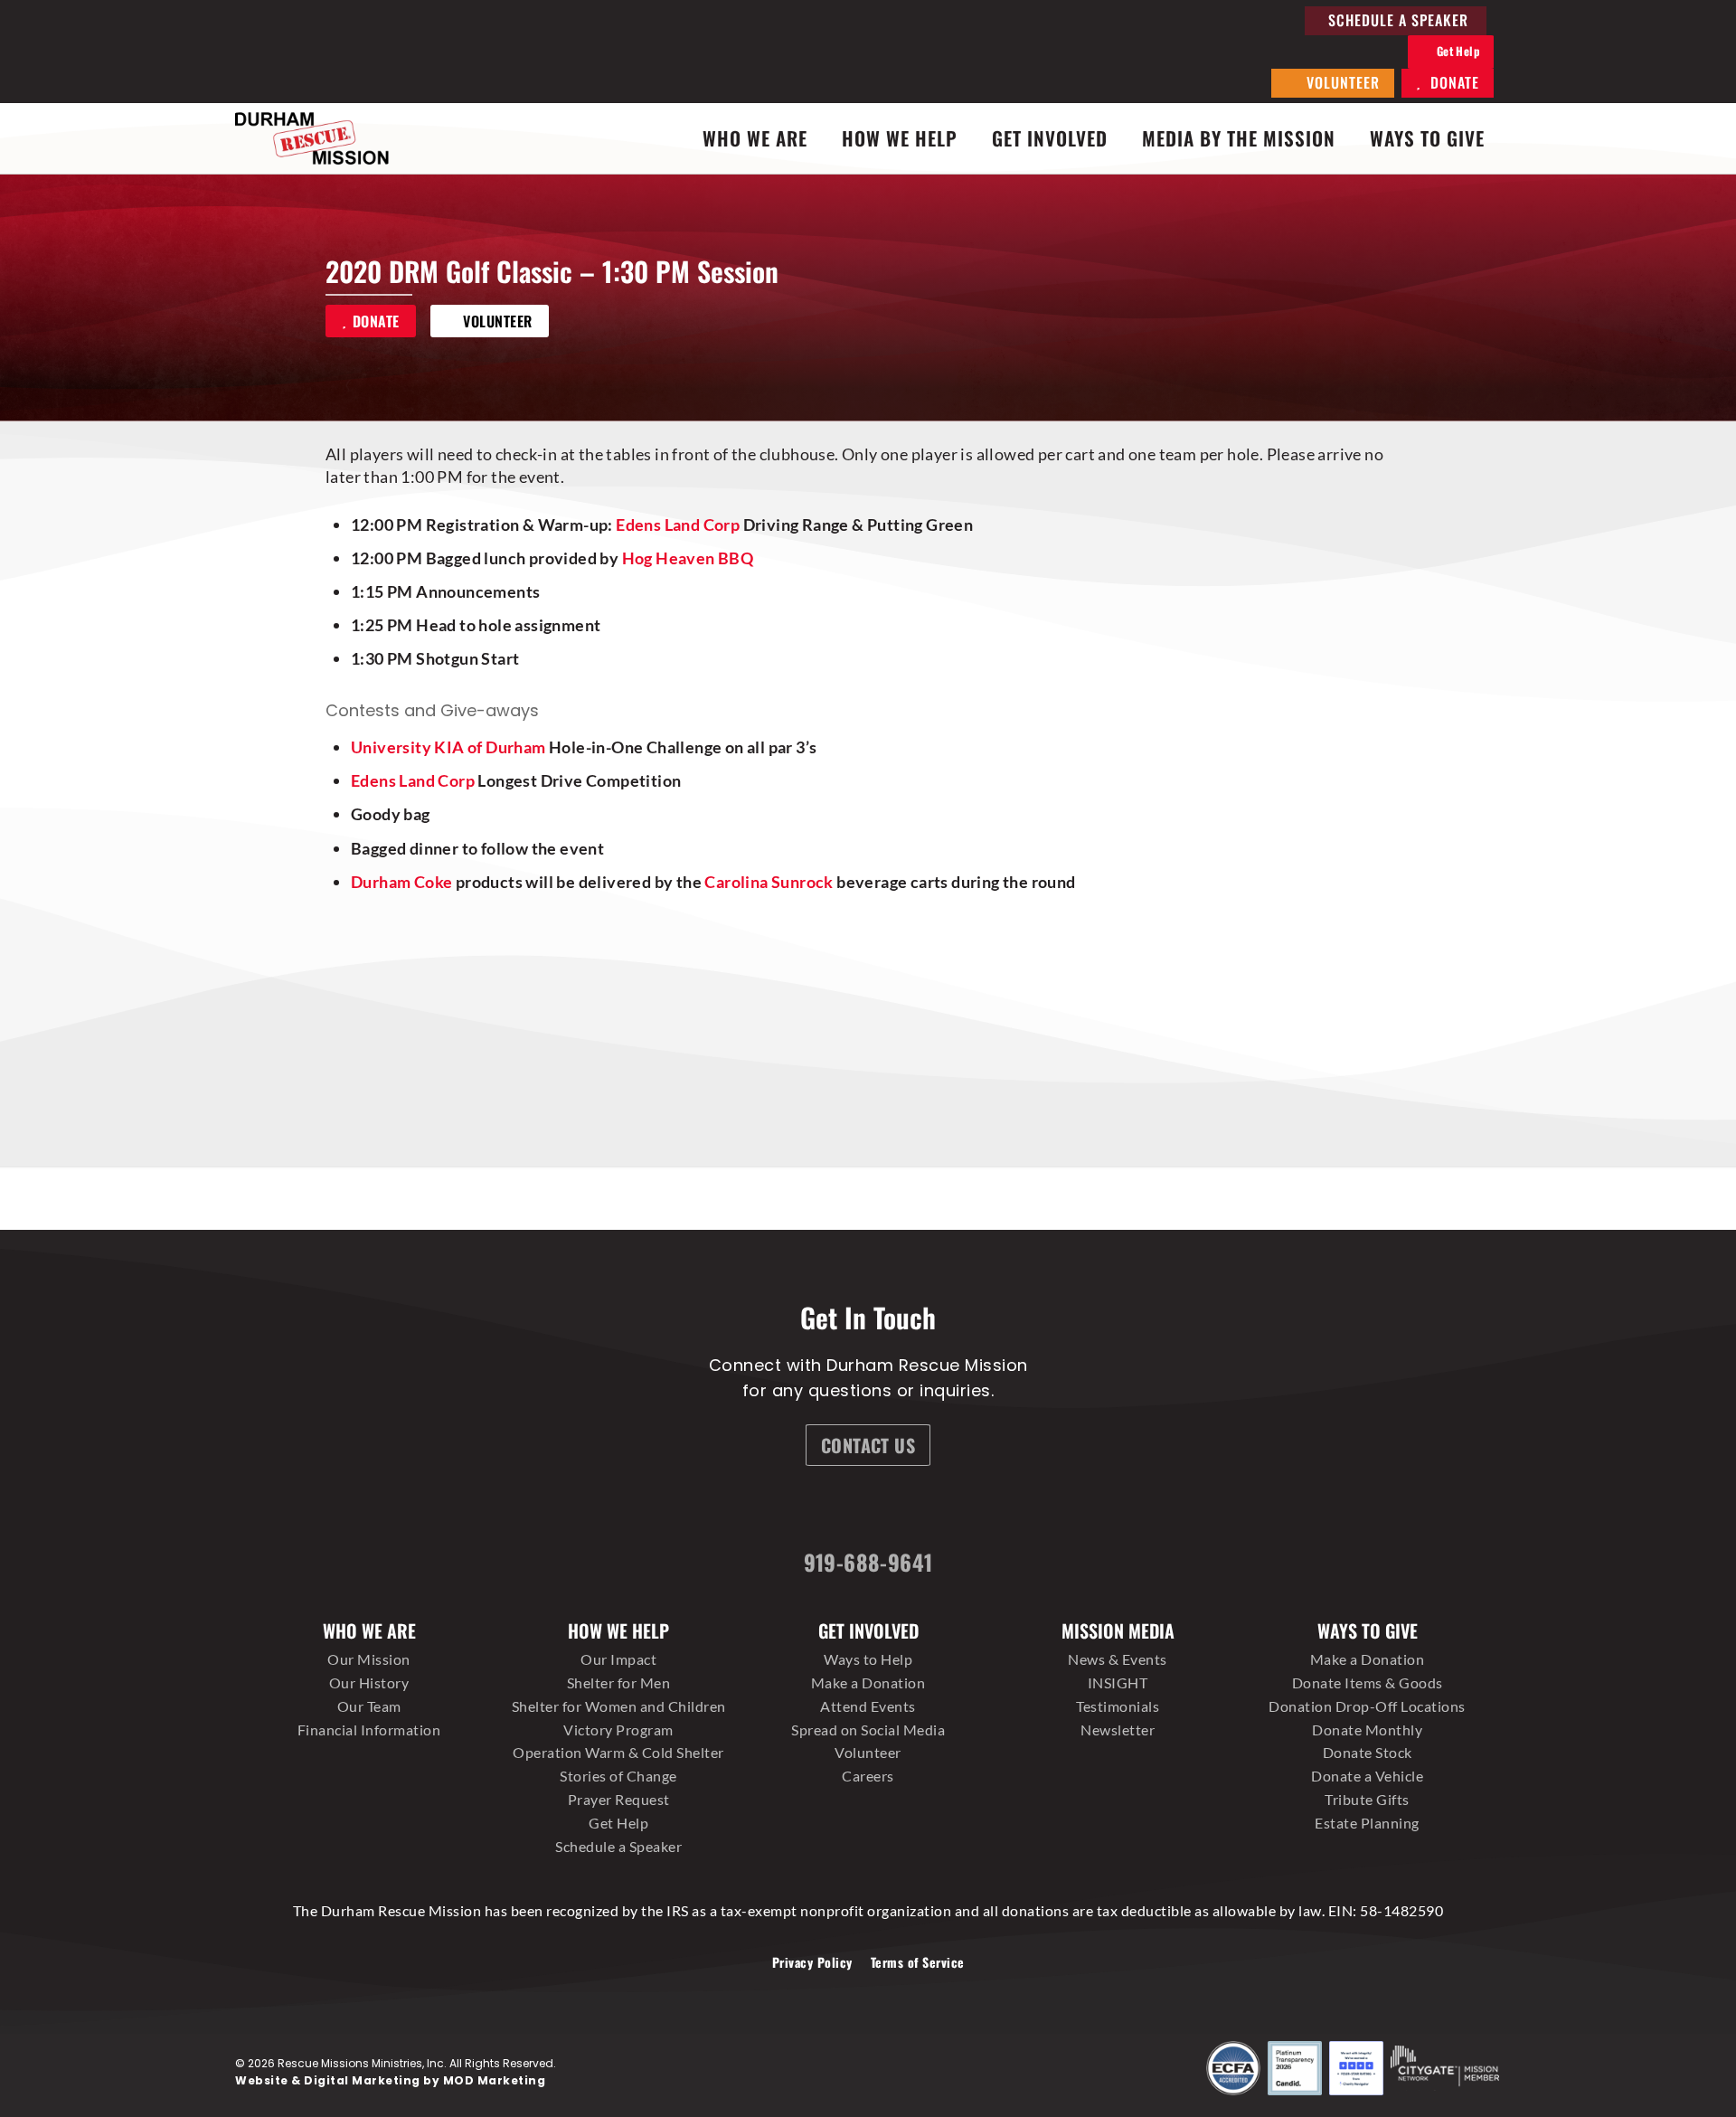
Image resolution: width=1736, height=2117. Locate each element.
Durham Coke (401, 882)
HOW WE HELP (900, 138)
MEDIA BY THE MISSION (1239, 138)
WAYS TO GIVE (1427, 138)
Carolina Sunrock (769, 882)
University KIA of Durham (448, 747)
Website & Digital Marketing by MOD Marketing (390, 2080)
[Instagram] (834, 1510)
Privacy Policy (812, 1962)
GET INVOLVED (1050, 138)
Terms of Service (918, 1962)
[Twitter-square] (901, 1510)
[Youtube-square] (969, 1510)
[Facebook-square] (766, 1510)
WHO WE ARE (755, 138)
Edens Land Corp (678, 525)
